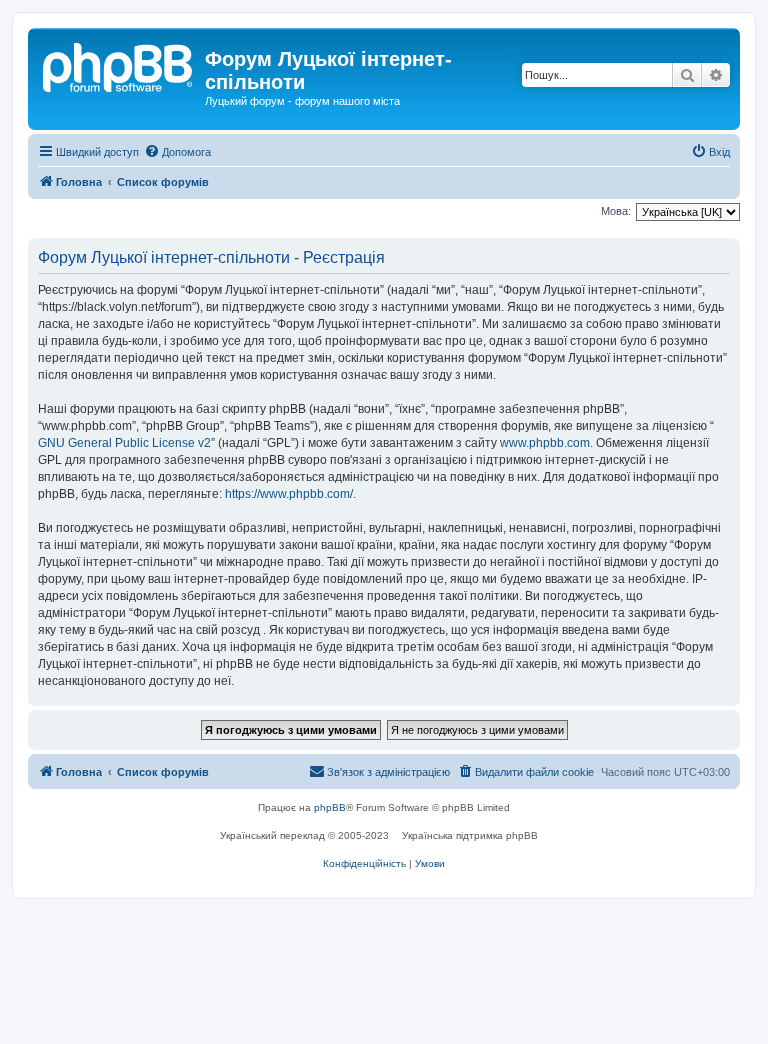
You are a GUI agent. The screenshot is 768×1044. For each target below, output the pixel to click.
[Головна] (119, 65)
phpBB (330, 807)
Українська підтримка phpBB (470, 835)
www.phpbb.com (545, 443)
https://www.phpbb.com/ (289, 494)
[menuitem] (177, 152)
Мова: (616, 211)
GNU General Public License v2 (124, 443)
